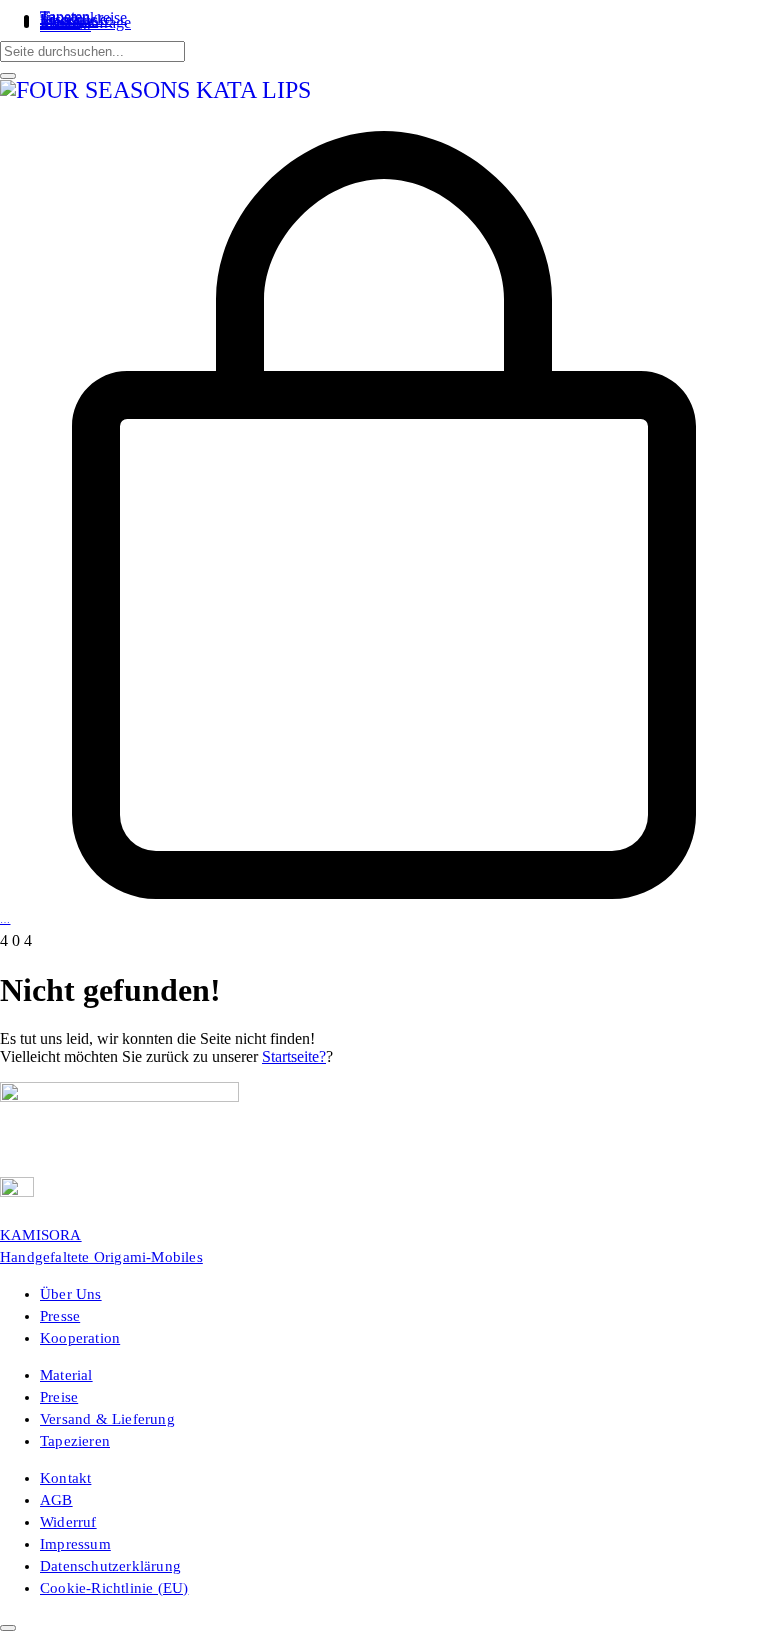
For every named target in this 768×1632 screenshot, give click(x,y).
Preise (59, 1397)
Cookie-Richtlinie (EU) (114, 1588)
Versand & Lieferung (107, 1419)
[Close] (8, 76)
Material (66, 1375)
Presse (60, 1316)
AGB (56, 1500)
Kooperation (80, 1338)
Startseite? (294, 1056)
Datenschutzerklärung (110, 1566)
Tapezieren (75, 1441)
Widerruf (68, 1522)
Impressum (75, 1544)
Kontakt (65, 1478)
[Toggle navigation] (6, 122)
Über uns (71, 1294)
